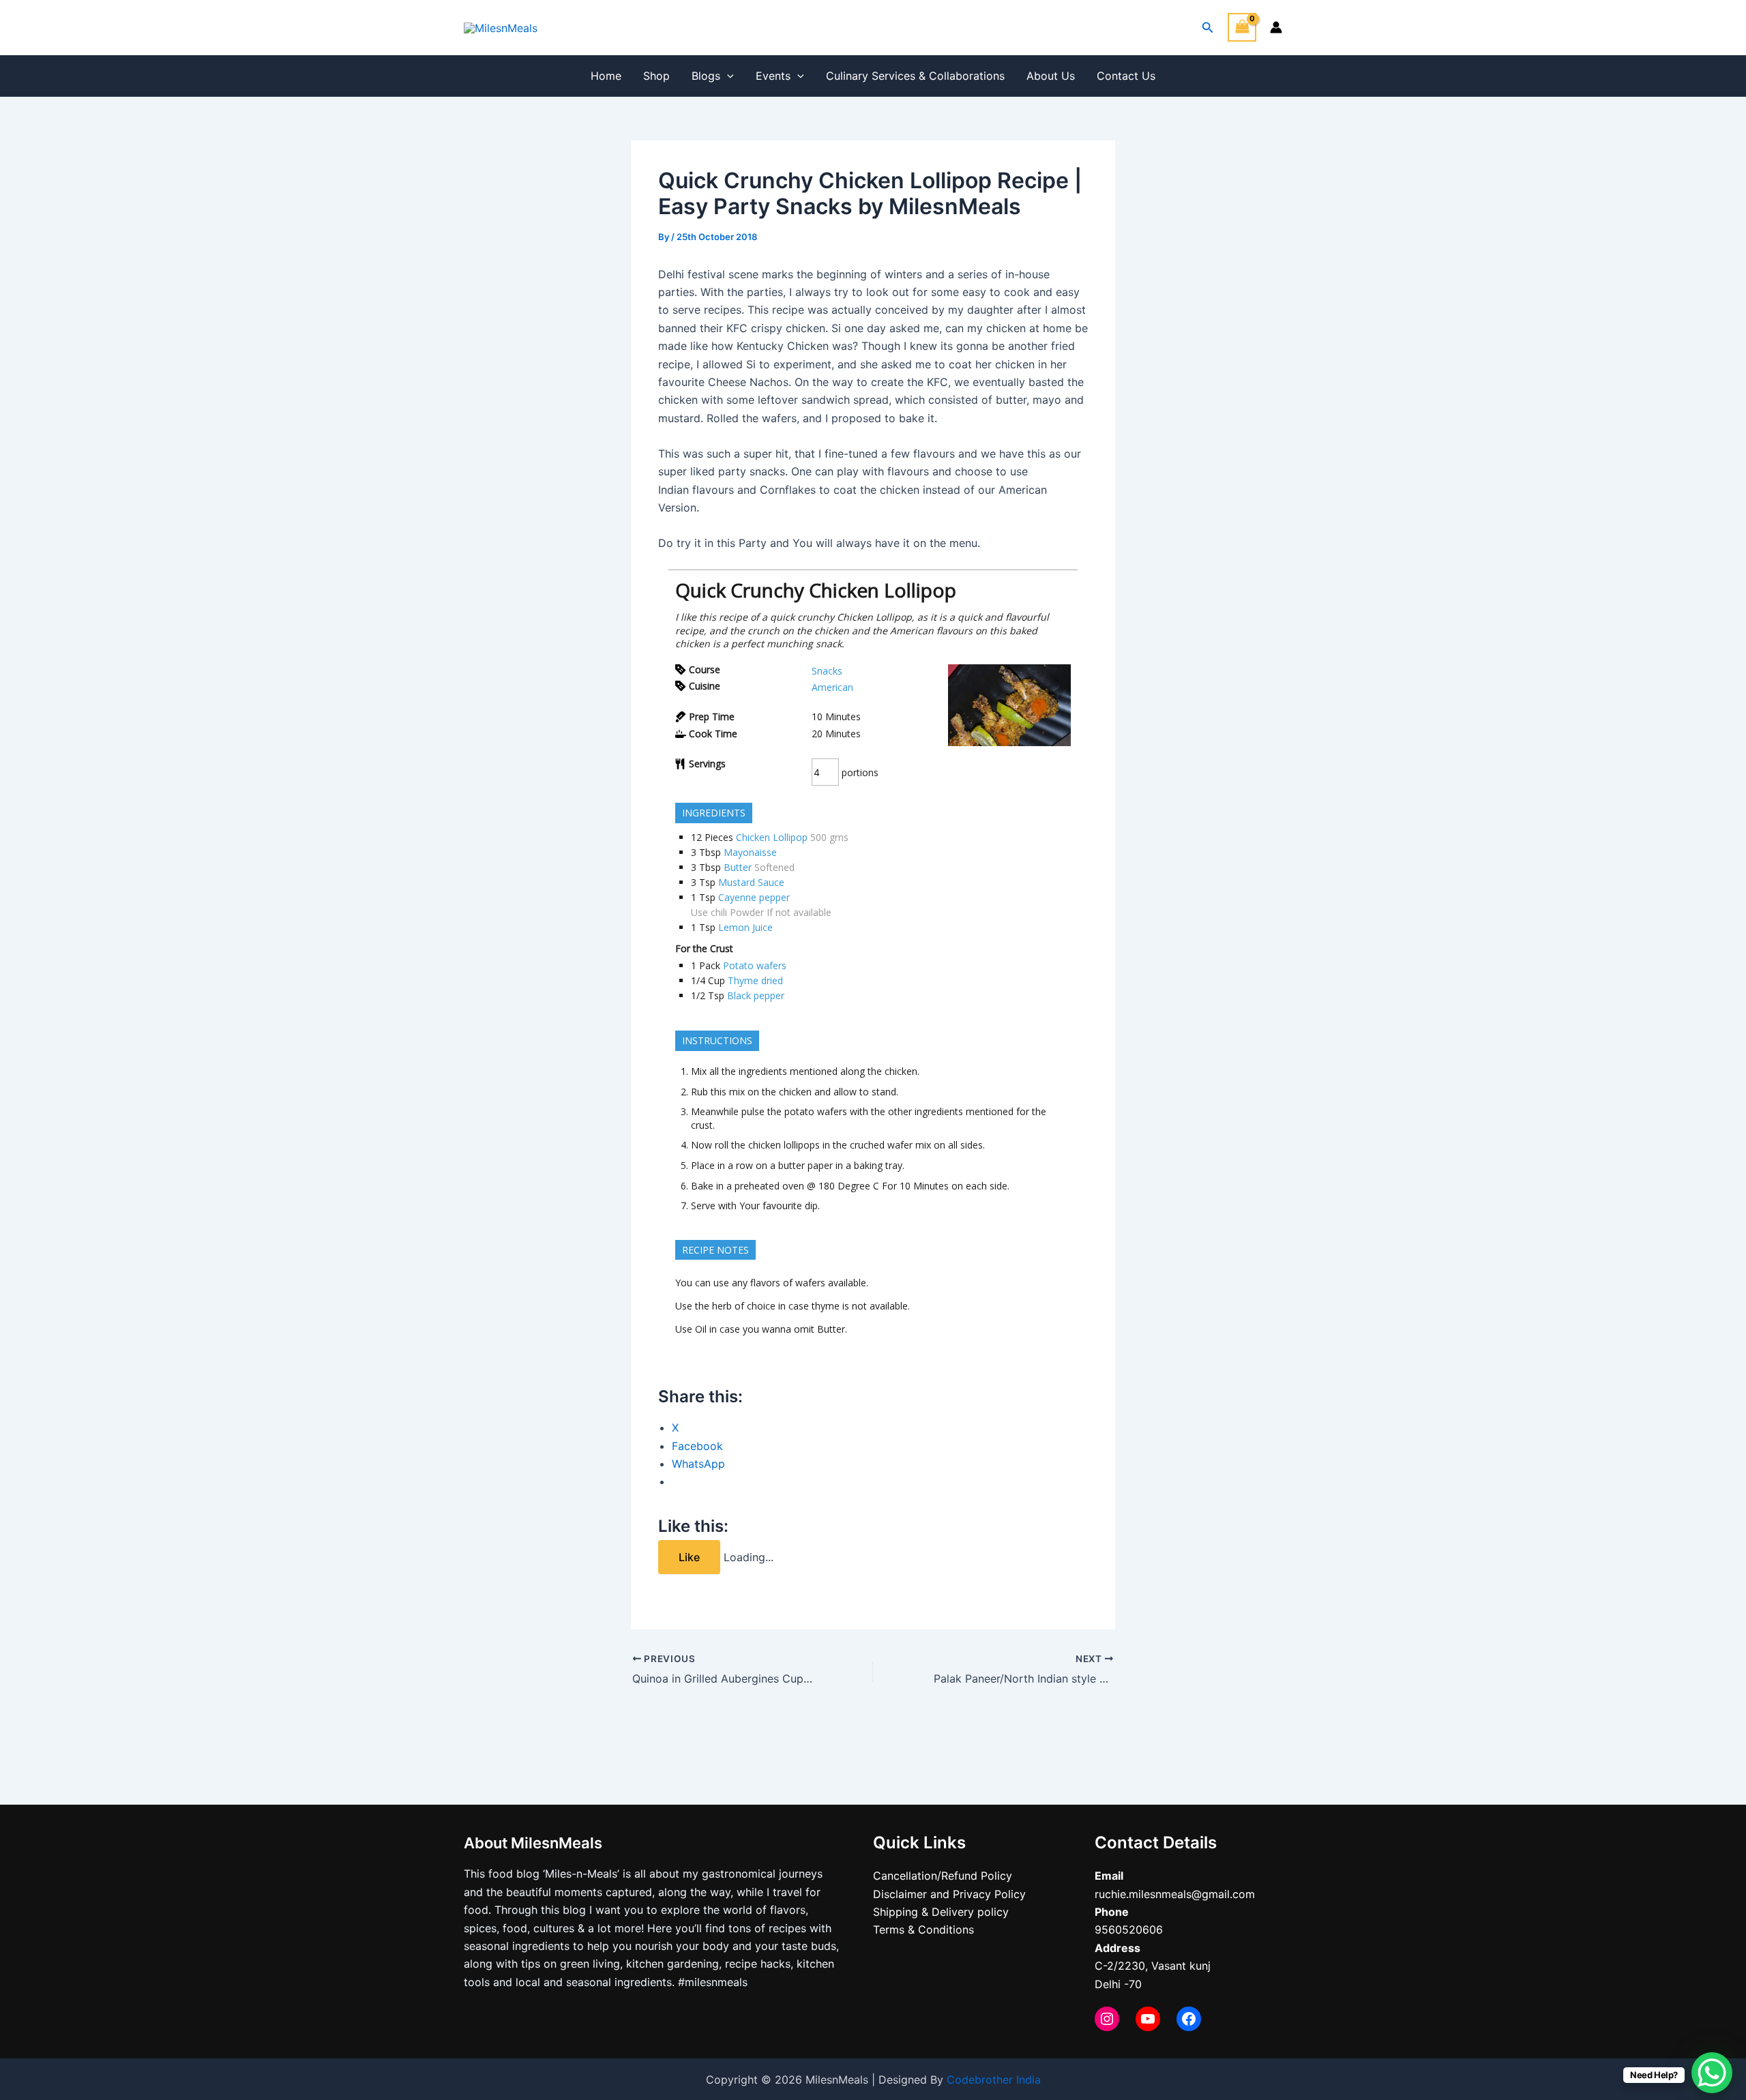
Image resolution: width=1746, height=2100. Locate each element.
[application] (727, 76)
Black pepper (756, 995)
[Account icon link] (1276, 27)
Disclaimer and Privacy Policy (949, 1894)
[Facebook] (1189, 2019)
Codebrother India (994, 2080)
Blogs (706, 76)
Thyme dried (755, 980)
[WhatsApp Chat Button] (1712, 2073)
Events (773, 76)
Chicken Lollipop (772, 837)
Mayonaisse (750, 852)
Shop (656, 76)
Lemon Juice (745, 927)
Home (606, 76)
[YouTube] (1148, 2019)
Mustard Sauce (751, 882)
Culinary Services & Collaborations (915, 76)
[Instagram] (1107, 2019)
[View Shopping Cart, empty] (1242, 27)
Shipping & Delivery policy (941, 1912)
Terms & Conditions (923, 1929)
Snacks (827, 671)
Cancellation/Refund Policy (943, 1876)
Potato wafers (755, 965)
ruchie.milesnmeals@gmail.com (1175, 1894)
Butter (738, 867)
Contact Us (1126, 76)
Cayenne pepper (754, 897)
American (832, 687)
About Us (1051, 76)
